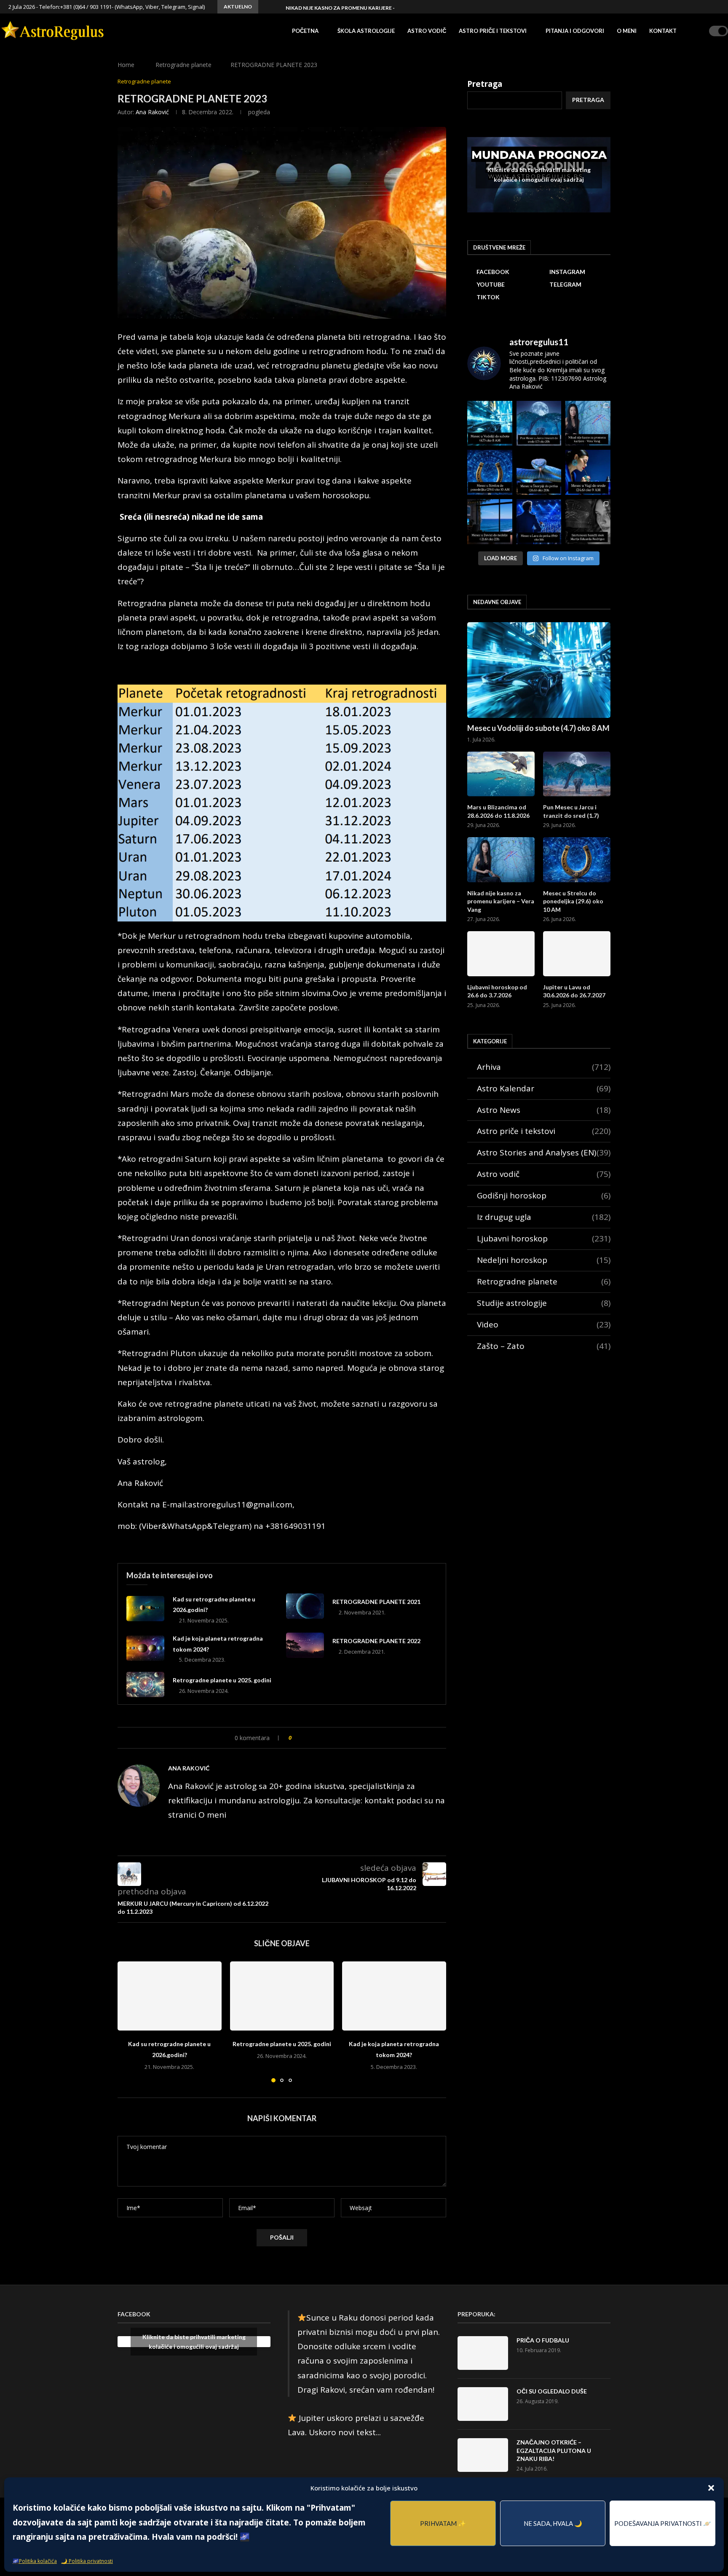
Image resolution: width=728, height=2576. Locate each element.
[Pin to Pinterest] (324, 1738)
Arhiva (544, 1067)
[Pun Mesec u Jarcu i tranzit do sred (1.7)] (577, 774)
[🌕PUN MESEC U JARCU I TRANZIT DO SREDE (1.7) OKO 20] (539, 423)
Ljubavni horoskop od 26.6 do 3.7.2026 (497, 991)
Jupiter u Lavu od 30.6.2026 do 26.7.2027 (574, 991)
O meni (627, 31)
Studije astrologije (544, 1303)
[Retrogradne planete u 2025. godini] (145, 1684)
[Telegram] (708, 7)
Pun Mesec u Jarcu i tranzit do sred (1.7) (571, 811)
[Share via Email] (333, 1738)
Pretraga (485, 84)
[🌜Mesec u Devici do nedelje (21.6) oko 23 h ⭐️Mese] (490, 522)
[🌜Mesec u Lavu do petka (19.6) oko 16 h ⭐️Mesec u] (539, 522)
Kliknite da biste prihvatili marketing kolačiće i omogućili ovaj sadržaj (539, 175)
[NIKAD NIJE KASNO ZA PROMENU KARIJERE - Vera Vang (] (588, 423)
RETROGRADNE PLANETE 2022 (376, 1641)
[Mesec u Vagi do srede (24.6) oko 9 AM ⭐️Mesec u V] (588, 472)
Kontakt (663, 31)
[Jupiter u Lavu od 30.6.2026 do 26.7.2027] (577, 954)
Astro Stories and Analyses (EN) (544, 1152)
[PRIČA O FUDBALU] (483, 2353)
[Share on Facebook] (306, 1738)
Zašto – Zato (544, 1346)
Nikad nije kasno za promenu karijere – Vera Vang (356, 8)
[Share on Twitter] (315, 1738)
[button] (711, 2488)
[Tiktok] (717, 7)
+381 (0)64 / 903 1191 (86, 7)
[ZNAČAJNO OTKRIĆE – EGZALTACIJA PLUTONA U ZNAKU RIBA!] (483, 2455)
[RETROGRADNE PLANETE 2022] (305, 1645)
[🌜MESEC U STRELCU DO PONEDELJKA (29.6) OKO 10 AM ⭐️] (490, 472)
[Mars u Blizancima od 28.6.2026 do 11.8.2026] (501, 774)
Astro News (544, 1110)
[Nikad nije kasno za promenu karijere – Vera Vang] (501, 860)
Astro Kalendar (544, 1088)
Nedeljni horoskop (544, 1260)
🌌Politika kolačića (35, 2561)
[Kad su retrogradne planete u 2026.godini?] (145, 1609)
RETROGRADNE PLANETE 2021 (376, 1602)
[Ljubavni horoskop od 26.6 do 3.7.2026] (501, 954)
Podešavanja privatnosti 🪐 (663, 2523)
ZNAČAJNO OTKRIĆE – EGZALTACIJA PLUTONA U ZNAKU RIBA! (554, 2450)
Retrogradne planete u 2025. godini (222, 1680)
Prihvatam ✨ (443, 2523)
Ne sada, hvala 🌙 (553, 2523)
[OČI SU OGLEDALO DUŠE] (483, 2404)
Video (544, 1324)
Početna (305, 31)
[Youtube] (698, 7)
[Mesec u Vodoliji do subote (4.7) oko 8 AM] (539, 670)
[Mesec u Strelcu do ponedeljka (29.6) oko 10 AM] (577, 860)
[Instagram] (688, 7)
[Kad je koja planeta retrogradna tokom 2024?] (145, 1648)
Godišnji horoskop (544, 1195)
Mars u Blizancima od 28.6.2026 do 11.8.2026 (498, 811)
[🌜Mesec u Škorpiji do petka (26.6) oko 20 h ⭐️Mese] (539, 472)
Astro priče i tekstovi (493, 31)
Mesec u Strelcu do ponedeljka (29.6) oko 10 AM (573, 901)
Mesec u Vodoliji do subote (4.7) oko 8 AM (538, 728)
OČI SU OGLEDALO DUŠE (552, 2391)
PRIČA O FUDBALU (543, 2340)
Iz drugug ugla (544, 1217)
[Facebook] (679, 7)
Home (126, 65)
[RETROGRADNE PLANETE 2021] (305, 1606)
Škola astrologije (366, 31)
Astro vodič (427, 31)
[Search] (700, 31)
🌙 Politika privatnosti (87, 2561)
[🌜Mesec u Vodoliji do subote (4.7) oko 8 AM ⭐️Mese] (490, 423)
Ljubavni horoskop (544, 1238)
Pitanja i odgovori (575, 31)
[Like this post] (296, 1738)
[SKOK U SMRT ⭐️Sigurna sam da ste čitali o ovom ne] (588, 522)
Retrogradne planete (183, 65)
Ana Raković (152, 112)
